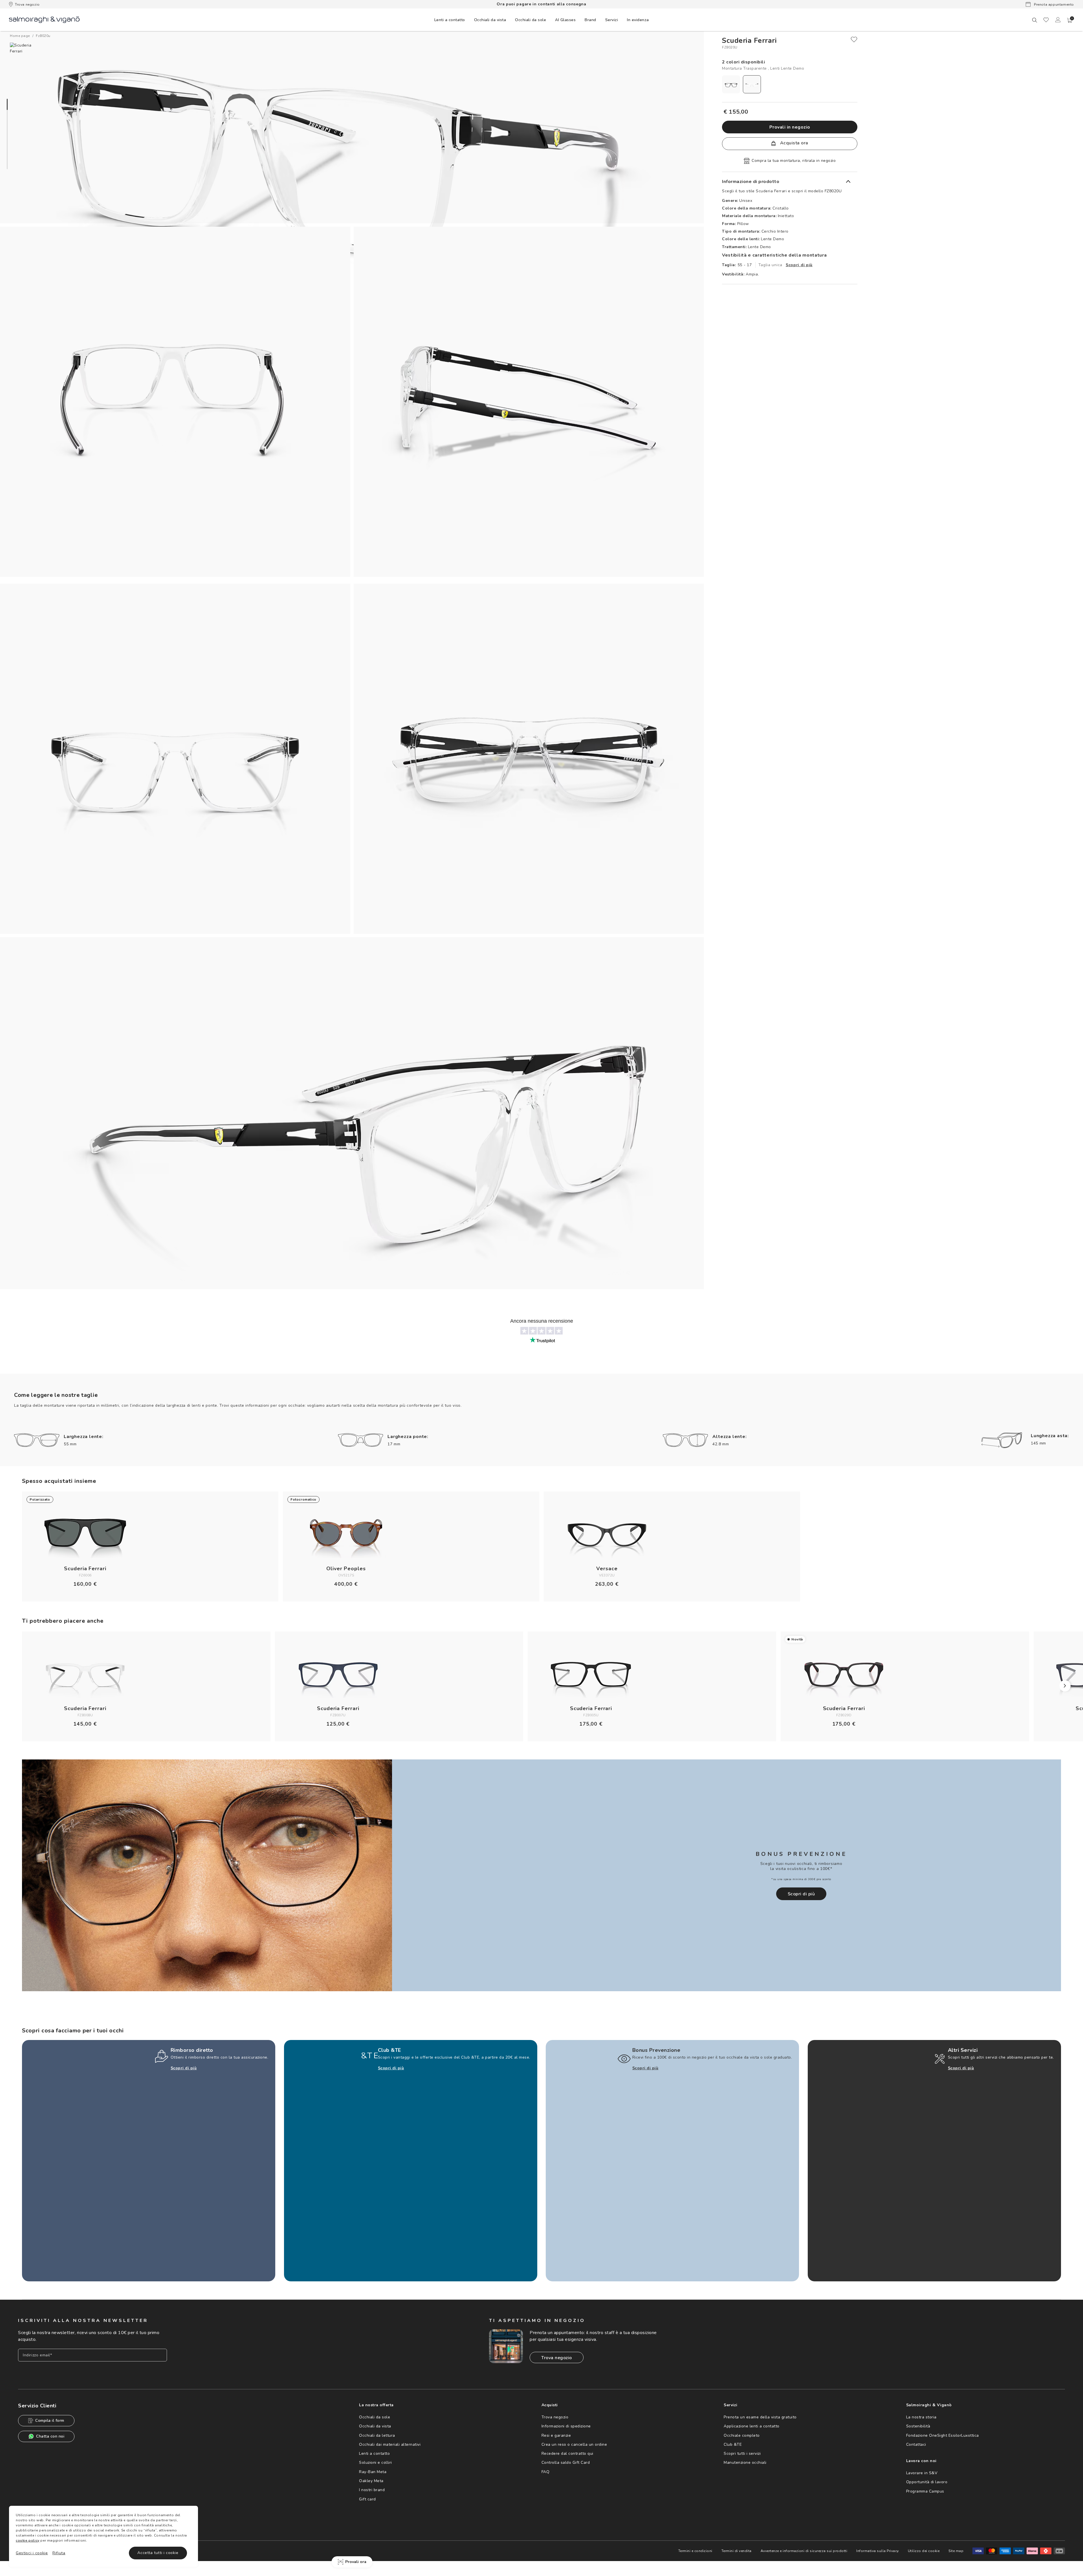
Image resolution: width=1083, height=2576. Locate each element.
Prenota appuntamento (1053, 5)
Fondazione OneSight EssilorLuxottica (943, 2435)
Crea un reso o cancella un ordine (574, 2444)
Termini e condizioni (695, 2551)
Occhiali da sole (375, 2417)
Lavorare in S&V (922, 2473)
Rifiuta (59, 2553)
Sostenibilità (918, 2426)
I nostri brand (372, 2490)
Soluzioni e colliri (376, 2463)
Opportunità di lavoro (927, 2482)
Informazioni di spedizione (566, 2426)
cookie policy (28, 2540)
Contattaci (916, 2444)
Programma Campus (925, 2491)
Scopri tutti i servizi (742, 2453)
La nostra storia (921, 2417)
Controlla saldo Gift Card (566, 2463)
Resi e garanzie (556, 2435)
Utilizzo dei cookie (924, 2551)
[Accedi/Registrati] (1058, 20)
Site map (956, 2551)
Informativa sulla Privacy (878, 2551)
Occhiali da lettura (377, 2435)
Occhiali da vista (375, 2426)
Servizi (612, 20)
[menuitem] (450, 20)
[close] (854, 39)
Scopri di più (799, 265)
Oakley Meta (371, 2481)
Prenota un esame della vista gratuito (760, 2417)
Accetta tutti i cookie (158, 2553)
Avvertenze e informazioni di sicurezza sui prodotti (804, 2551)
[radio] (731, 84)
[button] (1070, 20)
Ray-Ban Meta (373, 2472)
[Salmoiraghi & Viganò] (44, 19)
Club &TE (733, 2444)
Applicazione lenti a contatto (752, 2426)
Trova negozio (27, 5)
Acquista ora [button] (793, 143)
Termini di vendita (737, 2551)
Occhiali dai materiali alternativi (390, 2444)
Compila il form (50, 2420)
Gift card (367, 2499)
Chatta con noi (50, 2436)
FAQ (546, 2472)
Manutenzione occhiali (745, 2463)
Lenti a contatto (374, 2453)
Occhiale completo (742, 2435)
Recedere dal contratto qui (567, 2453)
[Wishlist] (1046, 20)
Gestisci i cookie (32, 2553)
